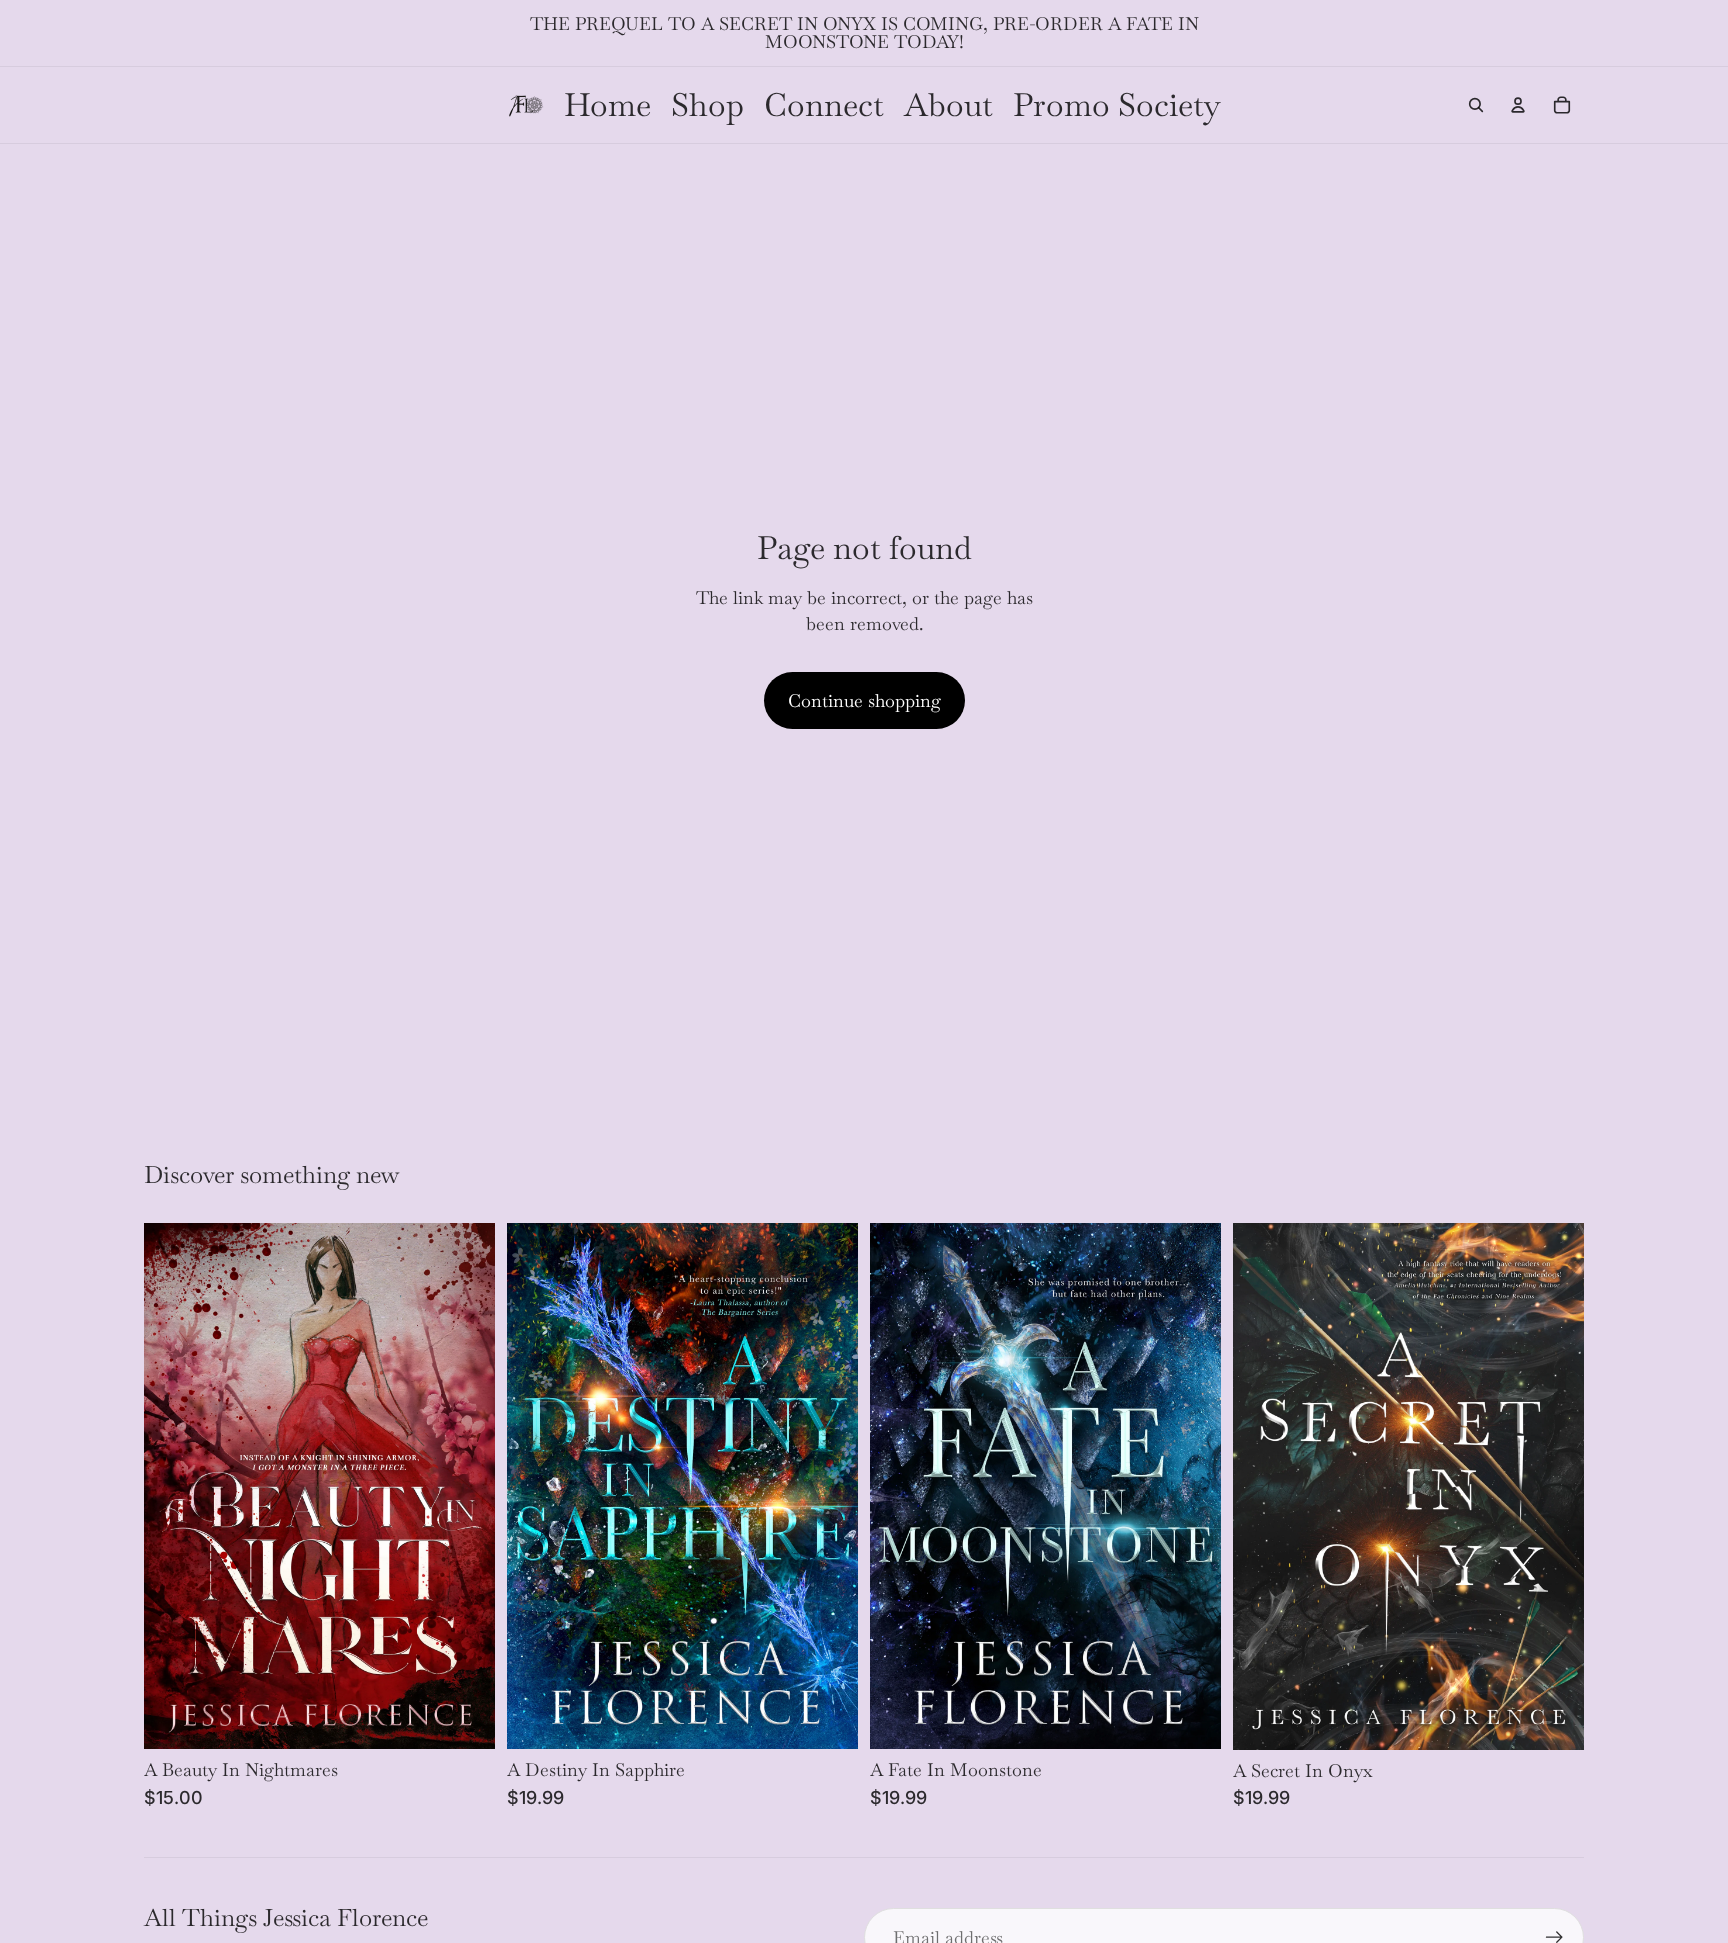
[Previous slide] (1263, 1487)
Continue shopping (864, 700)
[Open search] (1476, 105)
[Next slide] (1554, 1487)
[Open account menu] (1518, 105)
